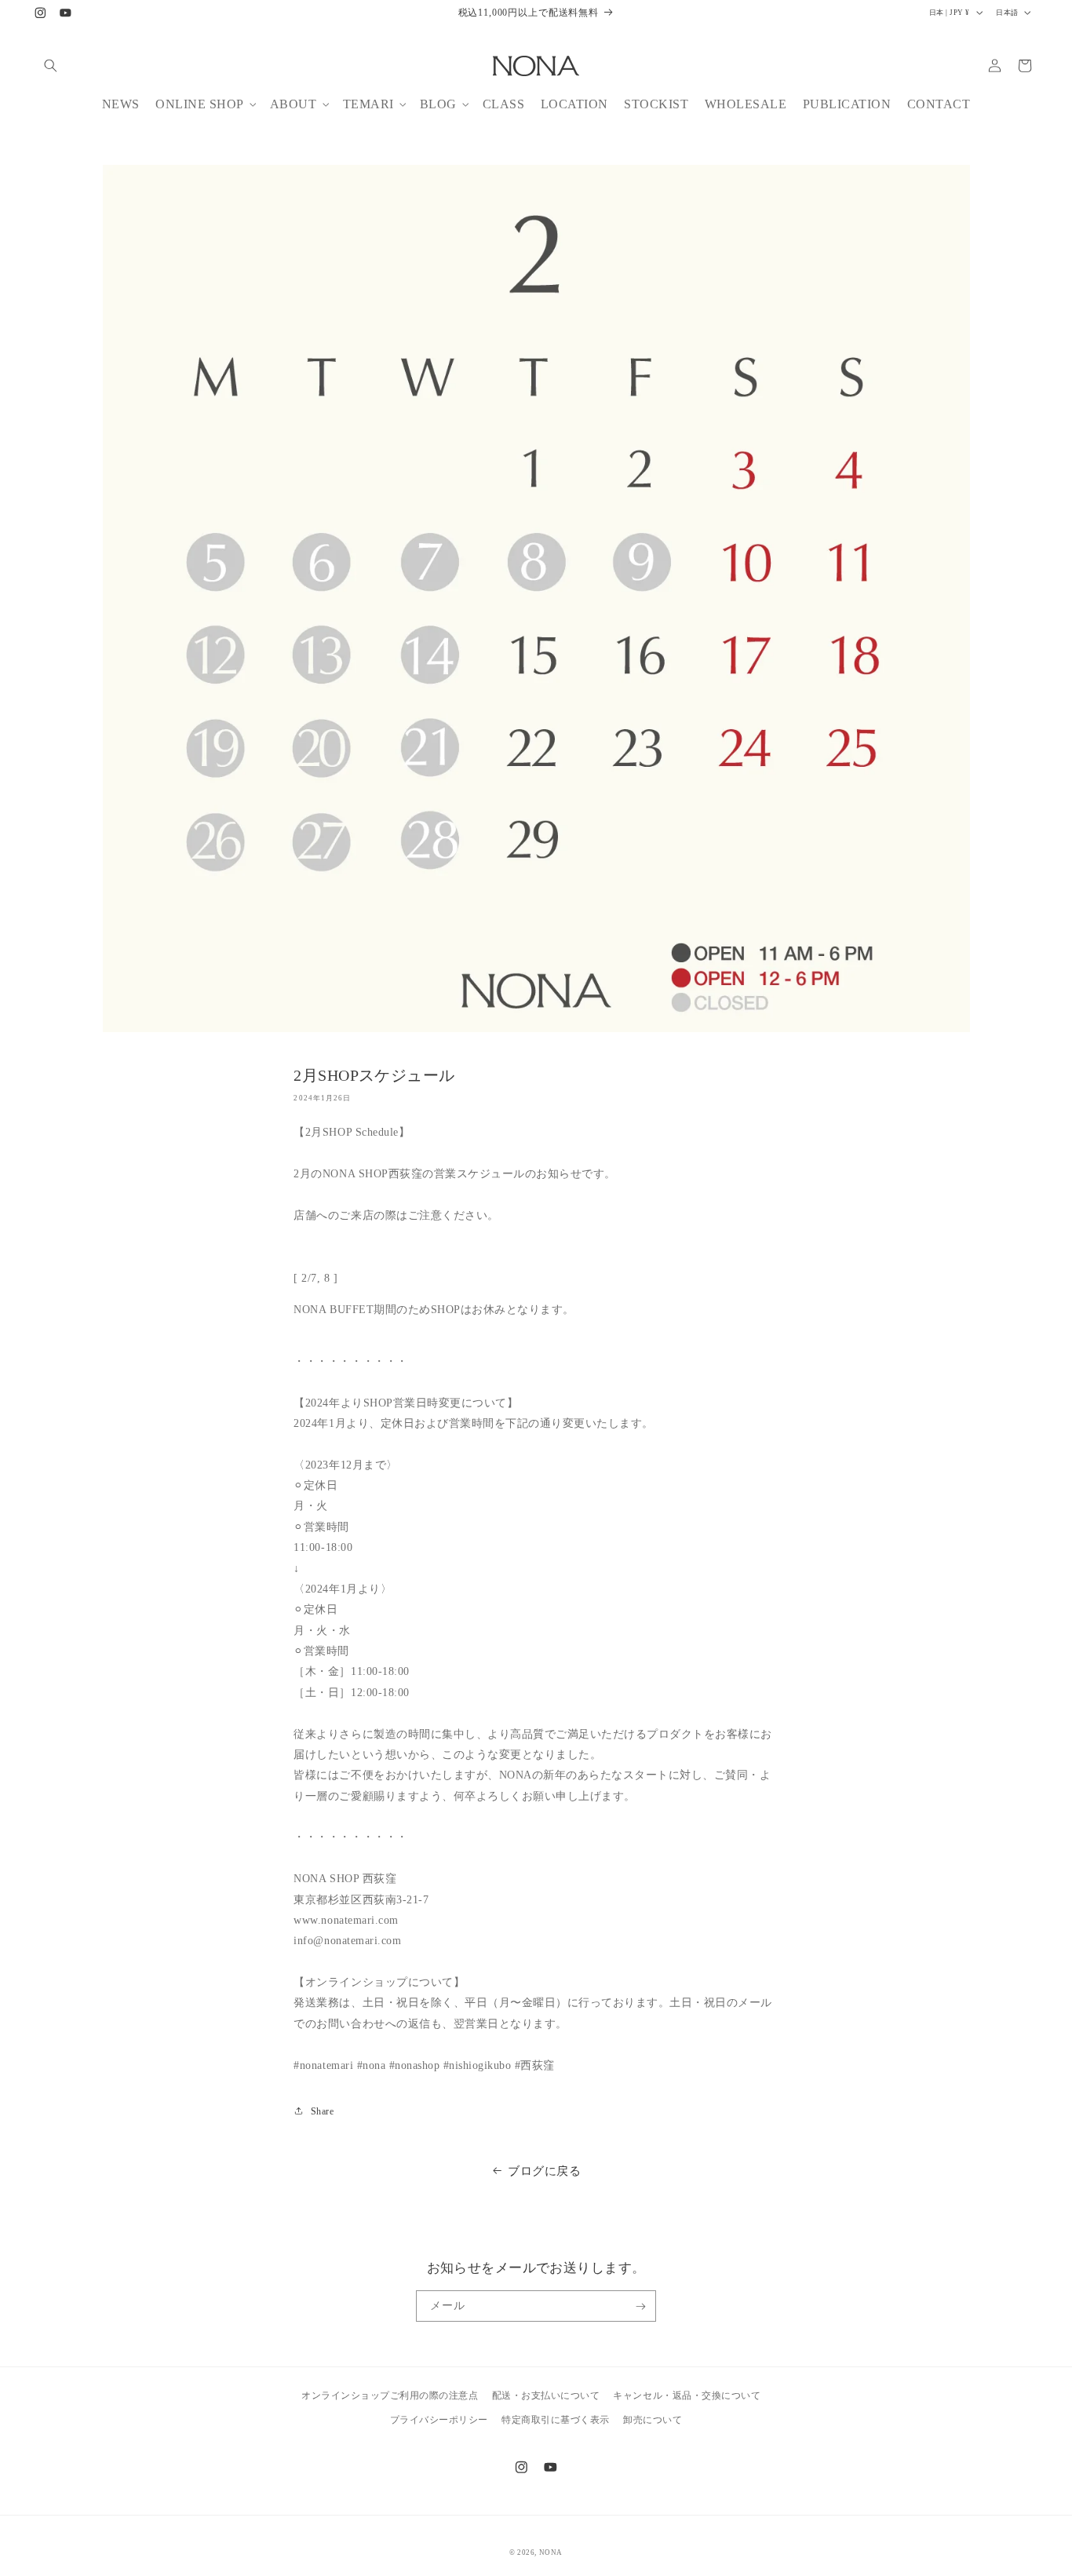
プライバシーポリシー (439, 2419)
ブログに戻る (544, 2171)
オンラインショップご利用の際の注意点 (390, 2395)
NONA (551, 2552)
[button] (51, 66)
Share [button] (322, 2111)
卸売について (653, 2419)
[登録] (641, 2306)
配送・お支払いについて (546, 2395)
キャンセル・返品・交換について (687, 2395)
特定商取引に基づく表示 (556, 2419)
